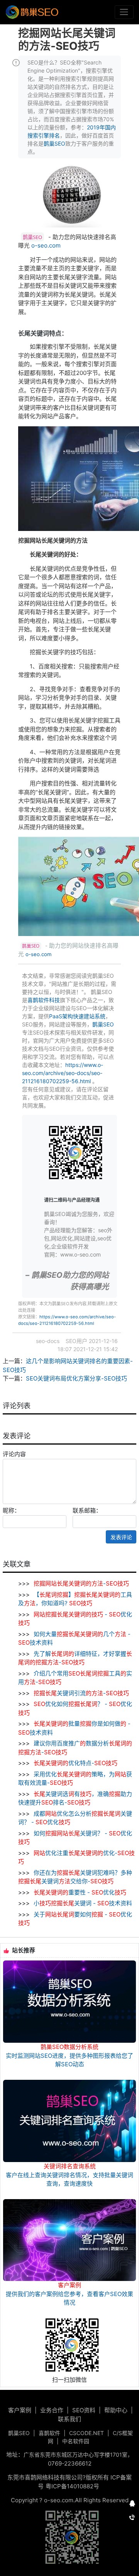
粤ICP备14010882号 (72, 2486)
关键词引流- (81, 1693)
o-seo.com (46, 245)
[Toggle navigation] (124, 12)
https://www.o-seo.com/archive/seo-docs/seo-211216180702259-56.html (63, 1073)
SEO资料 (84, 2410)
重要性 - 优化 (80, 1892)
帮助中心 (116, 2410)
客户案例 (20, 2410)
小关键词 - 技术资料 (82, 1903)
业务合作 (52, 2410)
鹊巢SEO (54, 143)
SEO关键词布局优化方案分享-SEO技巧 (76, 1378)
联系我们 (69, 2419)
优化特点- (75, 1763)
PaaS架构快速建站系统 (77, 1016)
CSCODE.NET (86, 2433)
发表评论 (121, 1537)
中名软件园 (76, 2441)
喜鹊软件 (49, 2433)
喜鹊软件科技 (44, 1000)
